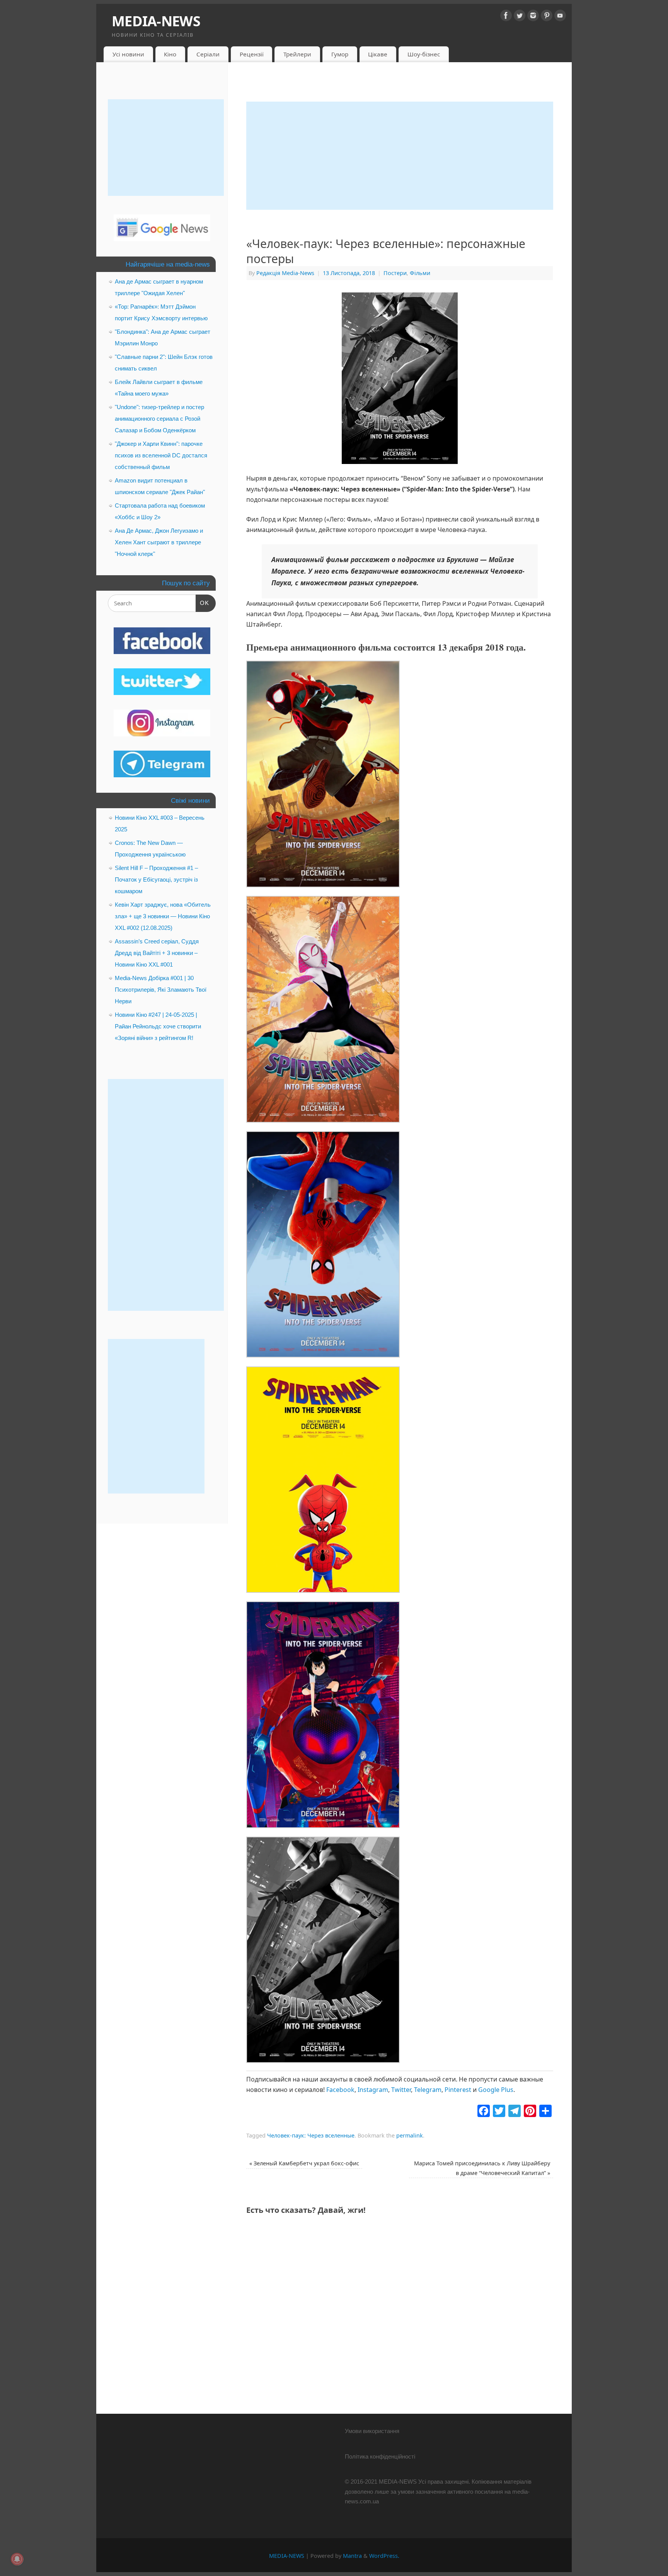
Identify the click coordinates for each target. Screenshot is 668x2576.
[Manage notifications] (17, 2559)
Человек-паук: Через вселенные (311, 2135)
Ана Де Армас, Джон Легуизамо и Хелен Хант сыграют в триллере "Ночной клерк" (159, 542)
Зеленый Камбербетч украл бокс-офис (304, 2163)
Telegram (428, 2090)
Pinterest (458, 2090)
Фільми (420, 273)
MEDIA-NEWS (156, 21)
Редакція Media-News (285, 273)
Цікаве (378, 54)
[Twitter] (520, 17)
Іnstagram (373, 2090)
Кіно (170, 54)
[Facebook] (506, 17)
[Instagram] (533, 17)
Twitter (401, 2090)
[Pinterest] (547, 17)
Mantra (352, 2556)
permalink (410, 2135)
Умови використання (372, 2431)
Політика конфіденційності (380, 2456)
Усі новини (128, 54)
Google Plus (496, 2090)
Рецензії (252, 54)
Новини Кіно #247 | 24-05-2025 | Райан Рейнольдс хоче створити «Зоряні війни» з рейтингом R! (158, 1026)
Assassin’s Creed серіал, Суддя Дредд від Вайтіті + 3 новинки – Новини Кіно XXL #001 (157, 953)
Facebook (340, 2090)
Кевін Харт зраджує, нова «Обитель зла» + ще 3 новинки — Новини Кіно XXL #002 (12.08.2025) (163, 916)
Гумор (340, 54)
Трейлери (297, 54)
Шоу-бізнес (424, 54)
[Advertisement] (400, 156)
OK (203, 603)
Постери (395, 273)
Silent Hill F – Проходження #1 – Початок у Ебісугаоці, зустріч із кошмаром (156, 879)
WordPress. (384, 2556)
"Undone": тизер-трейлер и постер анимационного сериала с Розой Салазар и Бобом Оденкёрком (159, 419)
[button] (323, 776)
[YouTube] (560, 17)
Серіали (208, 54)
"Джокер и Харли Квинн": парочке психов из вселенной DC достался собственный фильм (161, 455)
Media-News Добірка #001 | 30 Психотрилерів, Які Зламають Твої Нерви (161, 990)
